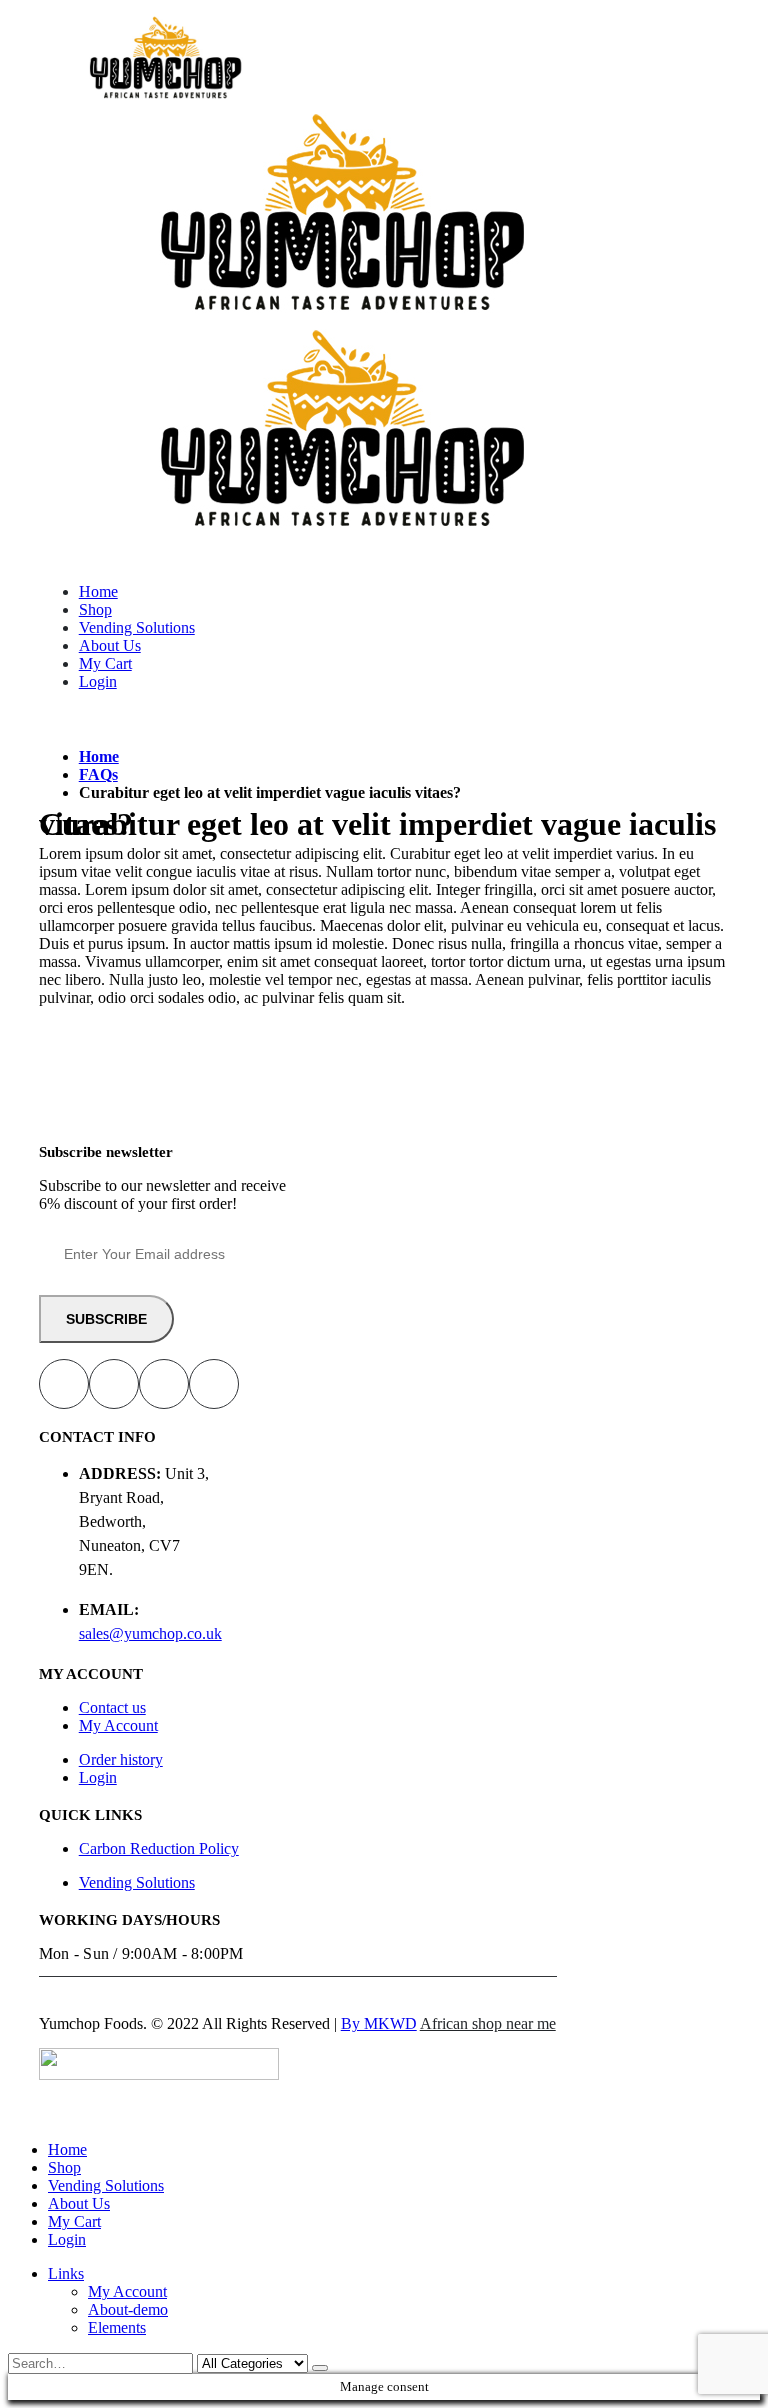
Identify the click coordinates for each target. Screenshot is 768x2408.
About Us (110, 645)
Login (98, 681)
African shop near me (488, 2023)
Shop (95, 609)
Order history (121, 1759)
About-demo (128, 2309)
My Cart (105, 663)
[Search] (320, 2368)
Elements (117, 2327)
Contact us (112, 1707)
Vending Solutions (137, 627)
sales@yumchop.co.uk (150, 1633)
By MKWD (379, 2023)
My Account (118, 1725)
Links (66, 2273)
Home (98, 591)
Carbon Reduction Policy (159, 1848)
